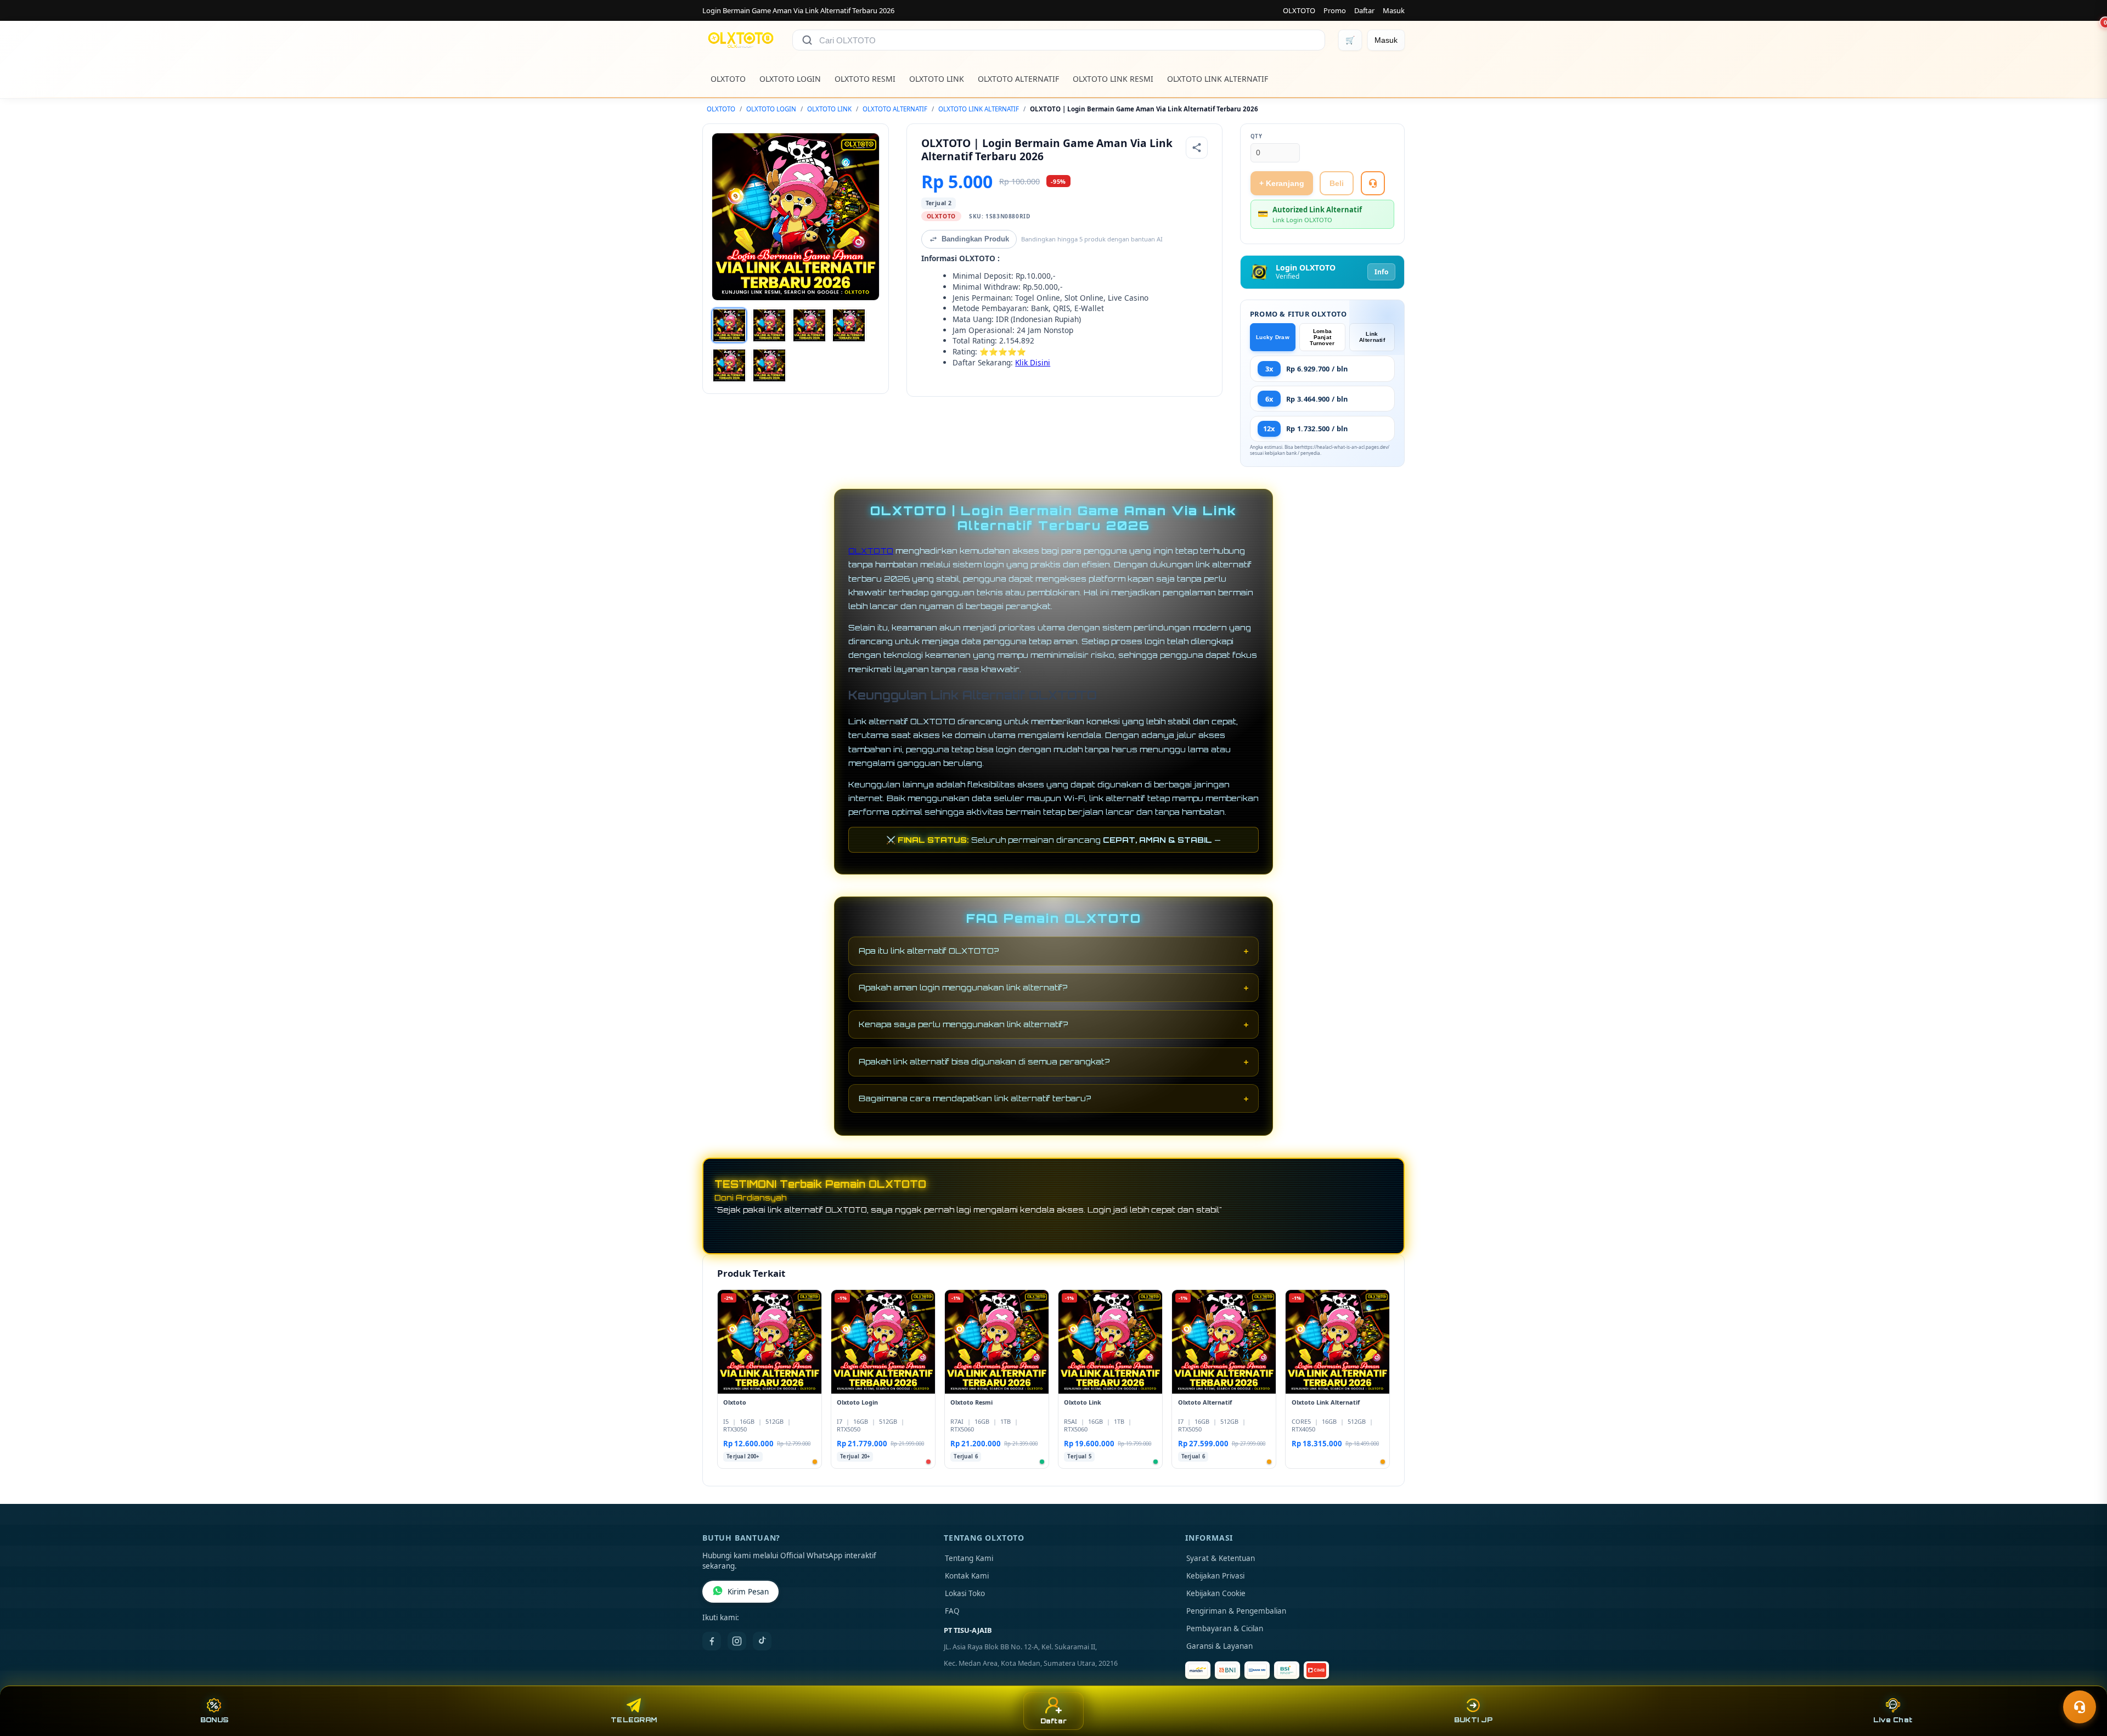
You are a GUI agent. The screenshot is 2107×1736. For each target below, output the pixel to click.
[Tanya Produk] (1373, 183)
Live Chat (1893, 1720)
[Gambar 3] (809, 325)
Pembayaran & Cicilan (1225, 1628)
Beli (1337, 183)
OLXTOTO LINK (937, 79)
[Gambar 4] (849, 325)
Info (1381, 272)
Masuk (1394, 10)
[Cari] (807, 40)
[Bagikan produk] (1197, 148)
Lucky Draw (1273, 337)
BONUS (214, 1720)
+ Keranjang (1282, 183)
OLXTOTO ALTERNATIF (1018, 79)
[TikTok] (762, 1641)
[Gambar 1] (729, 325)
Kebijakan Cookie (1216, 1593)
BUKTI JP (1473, 1720)
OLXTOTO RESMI (865, 79)
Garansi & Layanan (1219, 1646)
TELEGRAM (634, 1720)
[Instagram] (737, 1641)
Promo (1335, 10)
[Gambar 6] (769, 365)
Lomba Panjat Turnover (1322, 337)
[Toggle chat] (2080, 1707)
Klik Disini (1033, 362)
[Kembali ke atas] (2083, 1680)
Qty (1257, 136)
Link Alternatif (1372, 337)
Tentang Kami (969, 1558)
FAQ (952, 1611)
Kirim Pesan (748, 1592)
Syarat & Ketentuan (1221, 1558)
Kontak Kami (967, 1576)
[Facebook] (712, 1641)
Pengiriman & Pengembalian (1236, 1611)
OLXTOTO (1299, 10)
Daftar (1364, 10)
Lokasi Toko (965, 1593)
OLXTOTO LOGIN (790, 79)
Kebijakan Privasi (1215, 1576)
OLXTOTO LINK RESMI (1113, 79)
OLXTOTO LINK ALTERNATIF (1218, 79)
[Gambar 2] (769, 325)
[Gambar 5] (729, 365)
